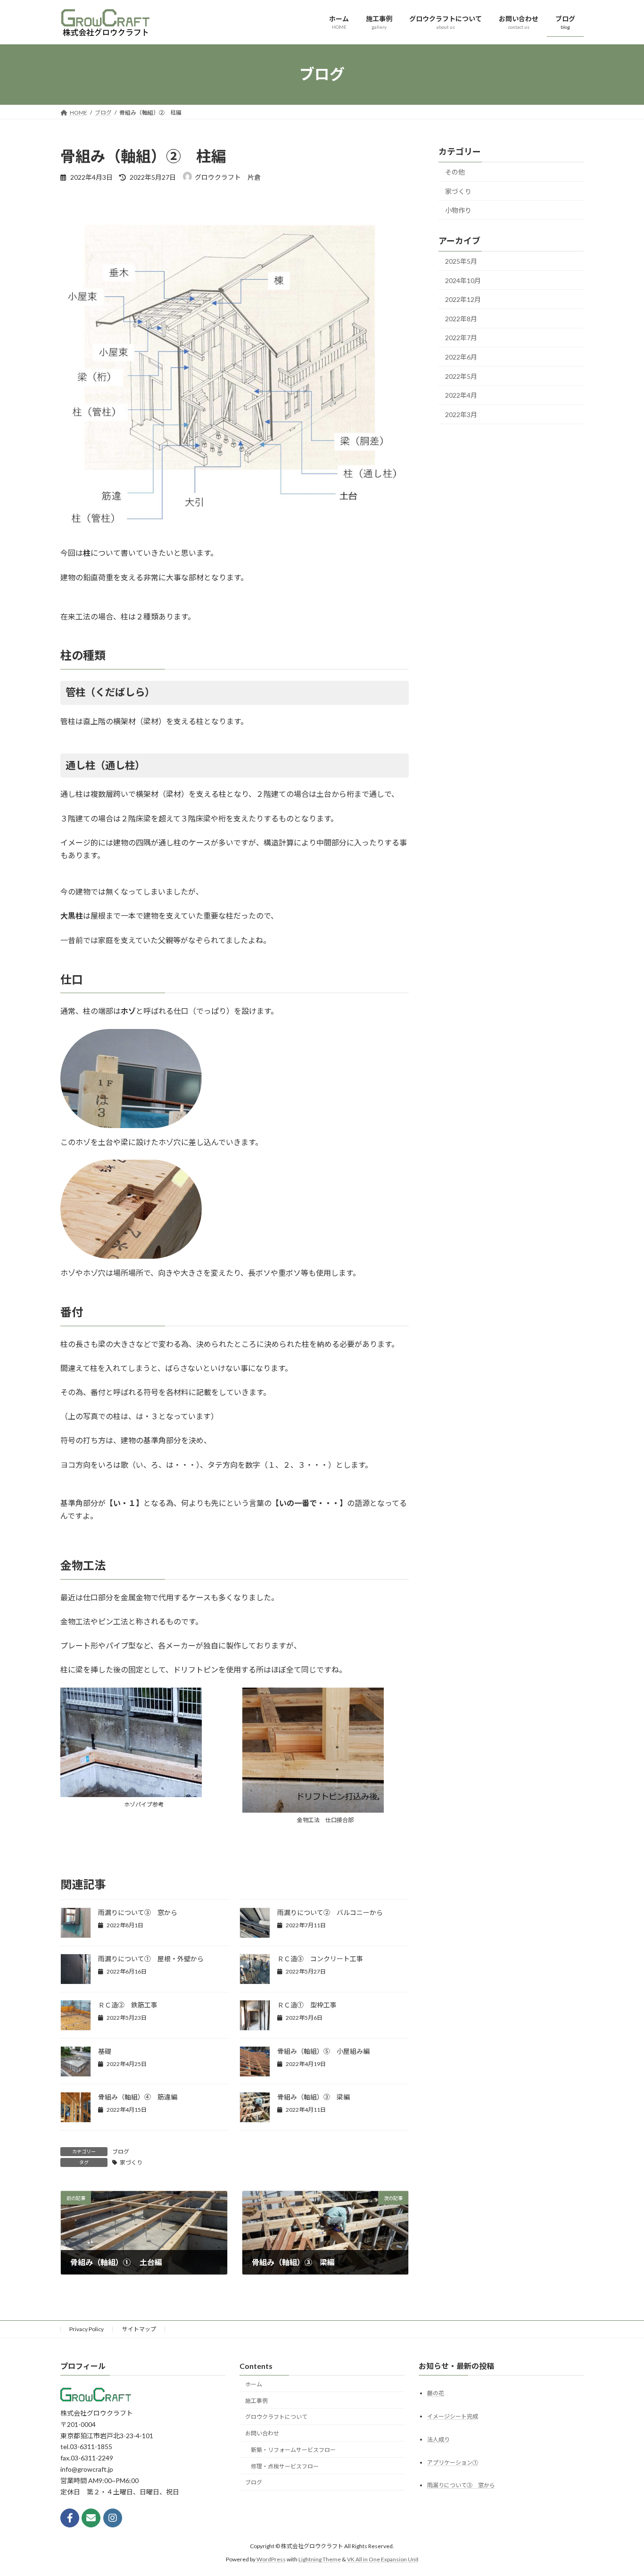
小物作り (458, 210)
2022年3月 (461, 414)
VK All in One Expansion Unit (383, 2559)
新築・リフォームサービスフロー (293, 2450)
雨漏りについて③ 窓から (138, 1912)
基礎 (105, 2051)
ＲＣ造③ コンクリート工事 (320, 1959)
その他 (455, 172)
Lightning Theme (320, 2559)
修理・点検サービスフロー (285, 2466)
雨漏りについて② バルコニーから (330, 1912)
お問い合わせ (262, 2433)
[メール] (91, 2518)
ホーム (254, 2384)
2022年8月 (461, 318)
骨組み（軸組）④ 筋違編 (138, 2097)
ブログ (121, 2152)
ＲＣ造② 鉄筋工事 (128, 2005)
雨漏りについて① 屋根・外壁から (151, 1959)
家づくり (131, 2162)
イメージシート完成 (453, 2416)
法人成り (438, 2439)
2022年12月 (463, 299)
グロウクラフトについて (276, 2417)
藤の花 (436, 2393)
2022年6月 (461, 357)
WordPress (271, 2559)
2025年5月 (461, 261)
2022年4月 (461, 395)
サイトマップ (139, 2329)
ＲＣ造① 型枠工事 (307, 2005)
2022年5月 (461, 376)
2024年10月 (463, 280)
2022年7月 (461, 338)
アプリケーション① (453, 2462)
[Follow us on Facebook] (70, 2518)
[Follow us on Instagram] (113, 2518)
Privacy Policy (87, 2329)
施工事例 (256, 2400)
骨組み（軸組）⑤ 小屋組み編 (323, 2051)
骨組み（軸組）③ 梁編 (314, 2097)
